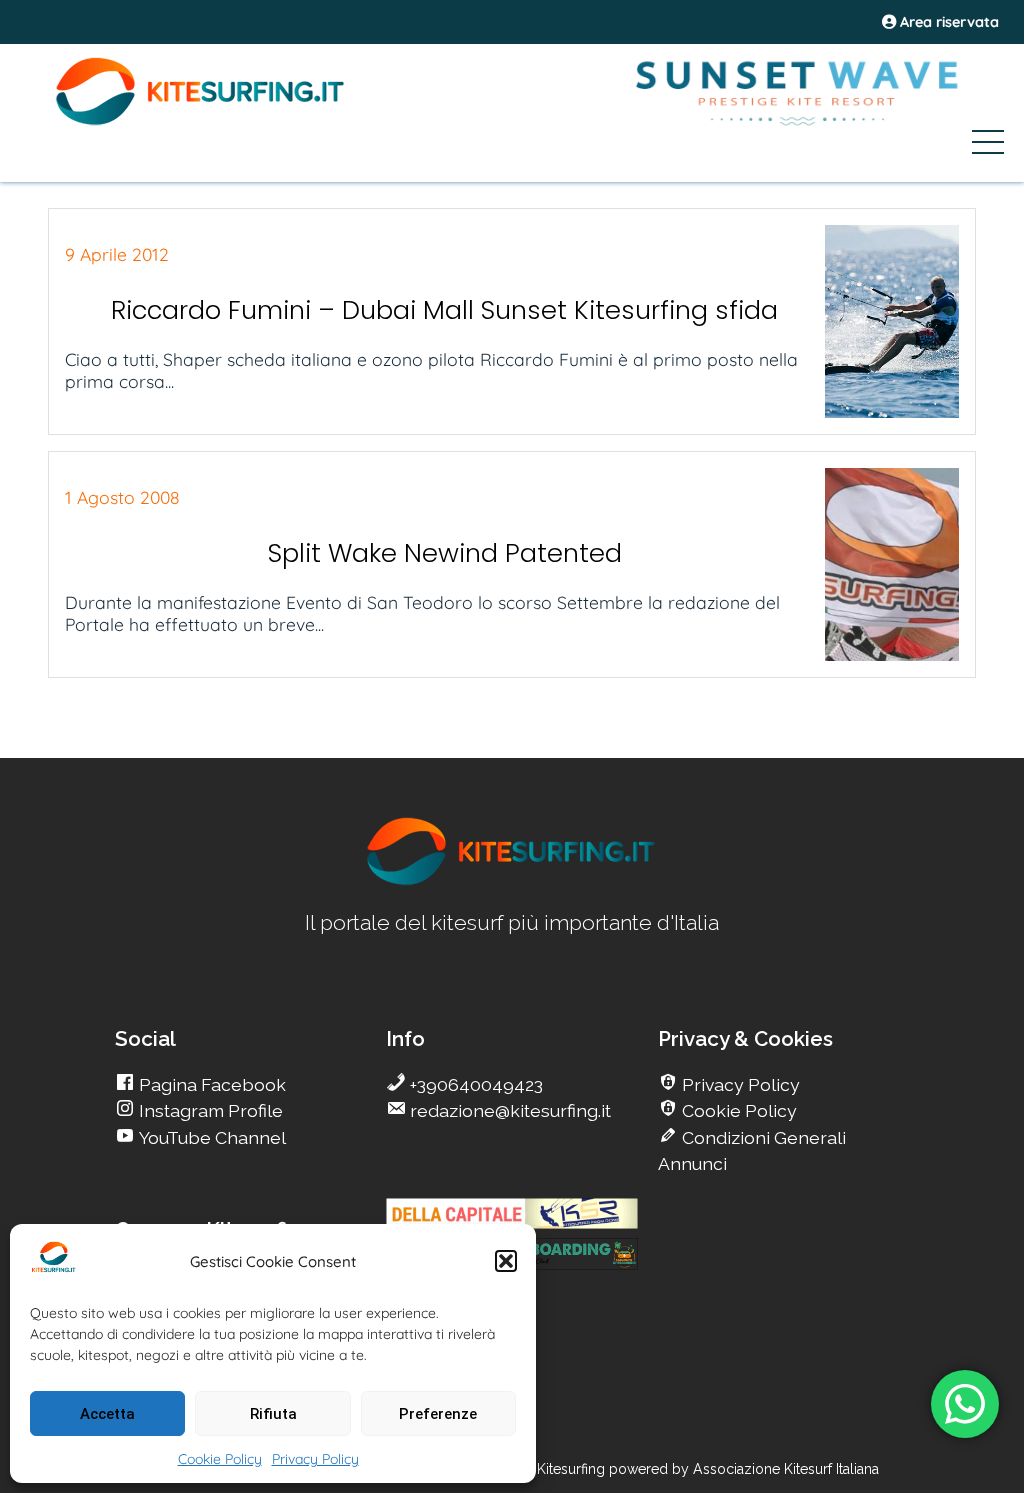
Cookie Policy (220, 1459)
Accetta (107, 1414)
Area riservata (947, 22)
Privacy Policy (315, 1459)
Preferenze (438, 1414)
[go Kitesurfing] (512, 881)
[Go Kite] (201, 122)
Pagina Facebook (210, 1084)
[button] (506, 1261)
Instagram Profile (209, 1110)
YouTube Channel (210, 1137)
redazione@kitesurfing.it (508, 1110)
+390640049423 (474, 1084)
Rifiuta (273, 1414)
